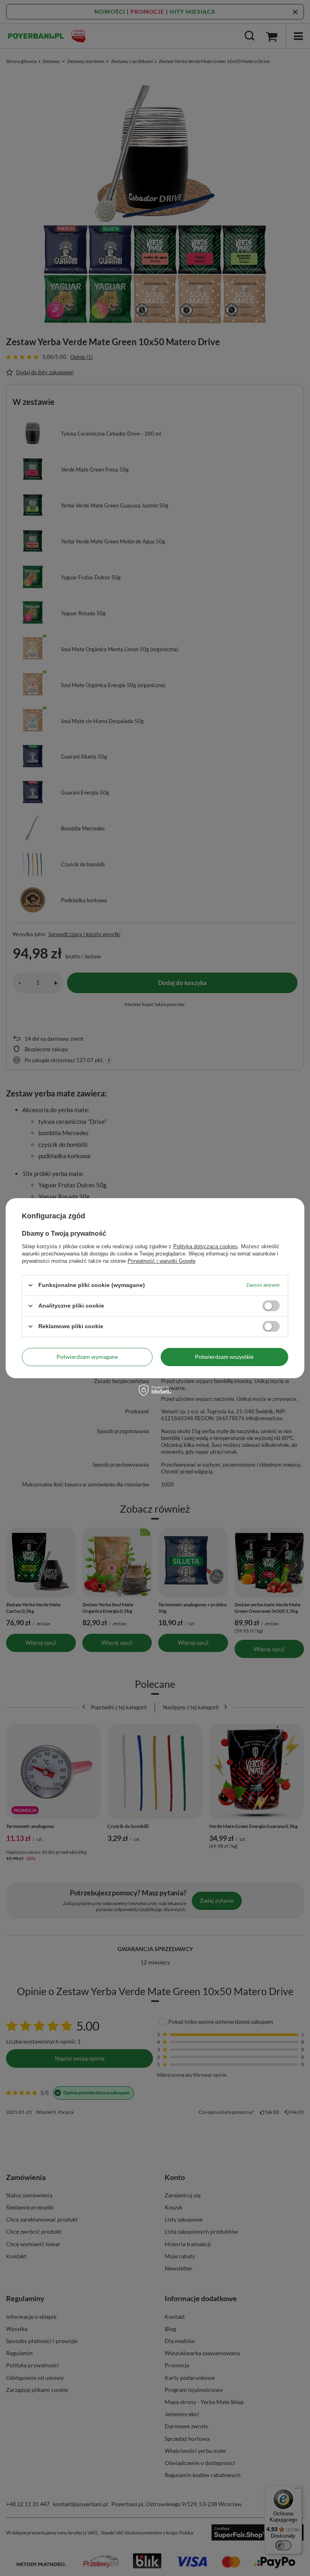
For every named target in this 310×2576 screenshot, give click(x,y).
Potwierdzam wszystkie (224, 1357)
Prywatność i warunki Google (161, 1261)
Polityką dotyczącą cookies (205, 1246)
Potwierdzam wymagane (87, 1357)
